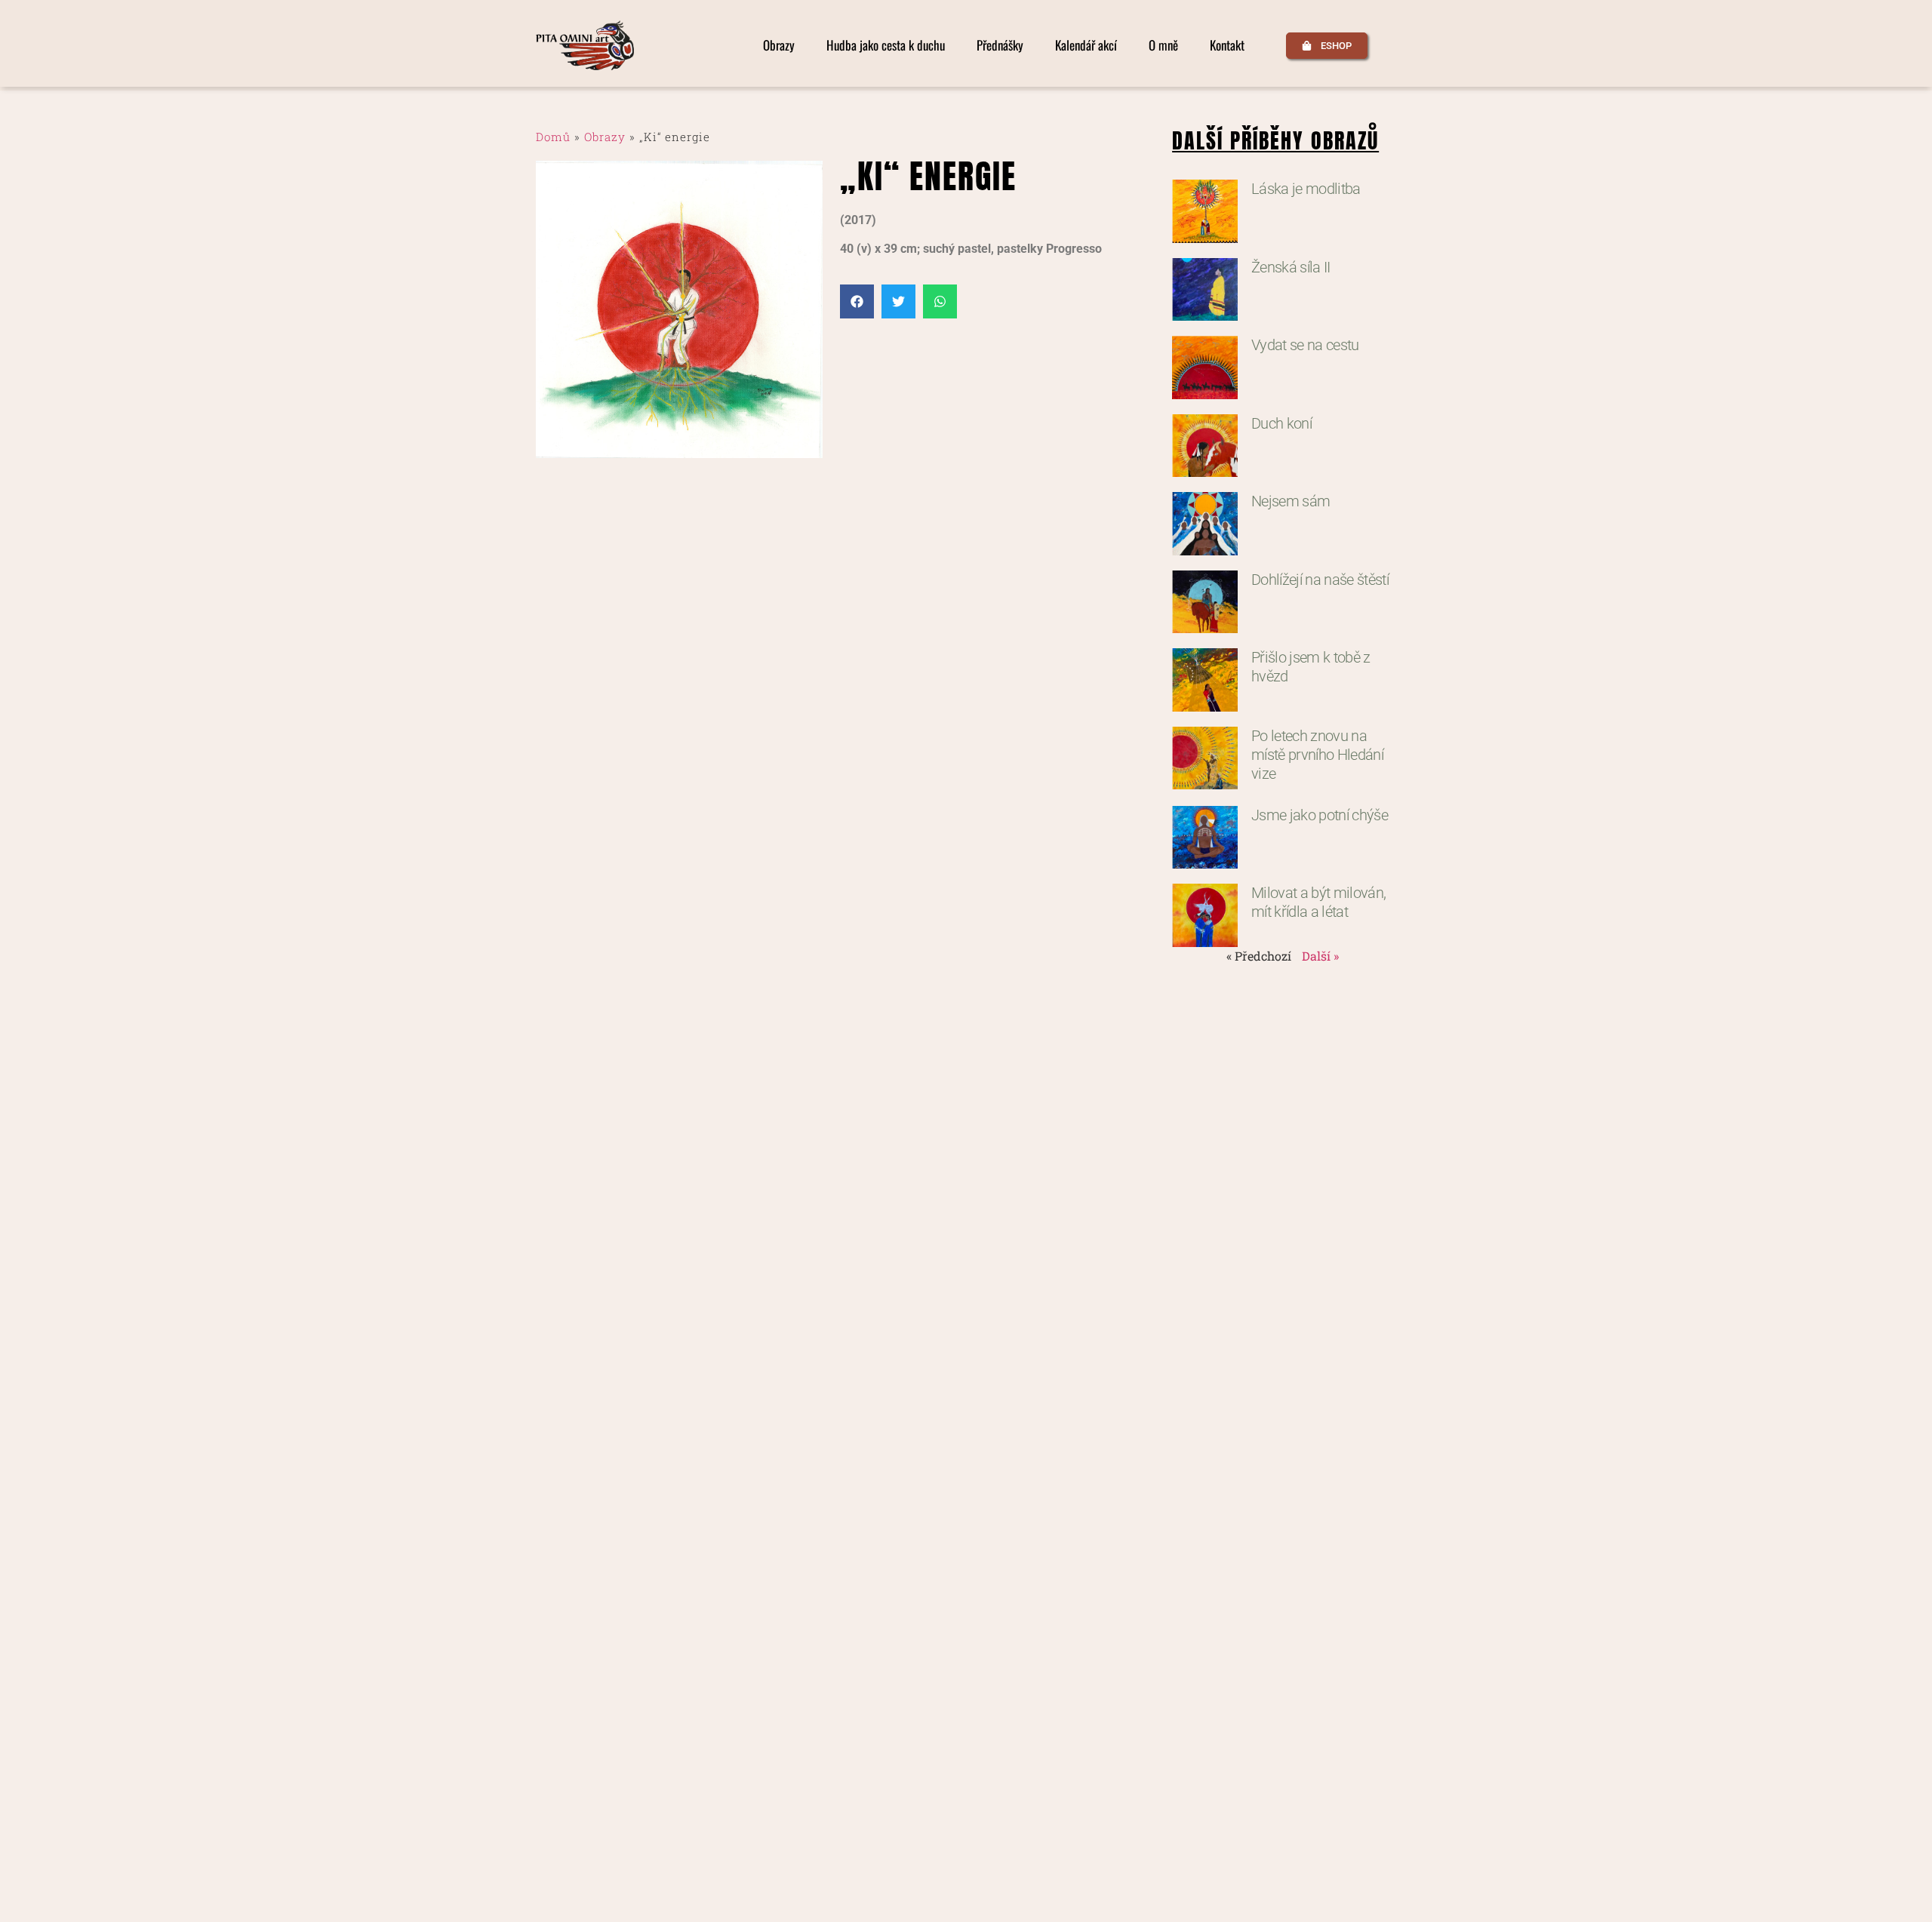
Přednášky (1000, 45)
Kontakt (1227, 45)
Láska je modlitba (1306, 189)
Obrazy (779, 45)
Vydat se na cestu (1305, 345)
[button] (857, 301)
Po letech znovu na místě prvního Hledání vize (1317, 755)
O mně (1163, 45)
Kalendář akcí (1086, 45)
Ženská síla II (1291, 267)
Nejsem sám (1291, 501)
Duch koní (1281, 423)
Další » (1320, 956)
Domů (553, 137)
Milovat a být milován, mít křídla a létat (1318, 902)
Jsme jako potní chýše (1320, 815)
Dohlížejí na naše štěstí (1320, 580)
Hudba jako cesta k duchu (886, 45)
